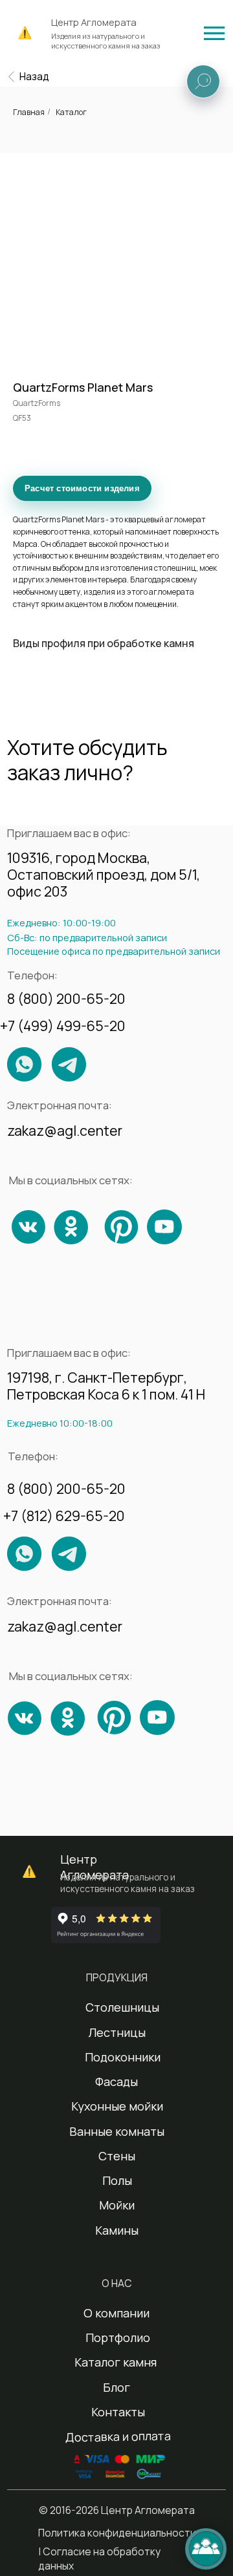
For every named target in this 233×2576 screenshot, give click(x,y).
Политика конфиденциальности (117, 2533)
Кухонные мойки (117, 2106)
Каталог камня (116, 2362)
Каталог (71, 112)
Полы (117, 2180)
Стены (117, 2156)
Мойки (117, 2205)
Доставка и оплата (118, 2437)
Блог (116, 2387)
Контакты (118, 2412)
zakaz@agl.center (65, 1130)
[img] (214, 33)
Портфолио (118, 2337)
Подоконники (123, 2057)
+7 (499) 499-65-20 (63, 1026)
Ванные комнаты (117, 2131)
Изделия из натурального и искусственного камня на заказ (106, 41)
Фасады (116, 2081)
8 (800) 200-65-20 (66, 998)
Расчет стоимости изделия (82, 488)
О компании (116, 2313)
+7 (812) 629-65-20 (64, 1516)
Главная (29, 112)
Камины (117, 2230)
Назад (34, 76)
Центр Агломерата (94, 22)
